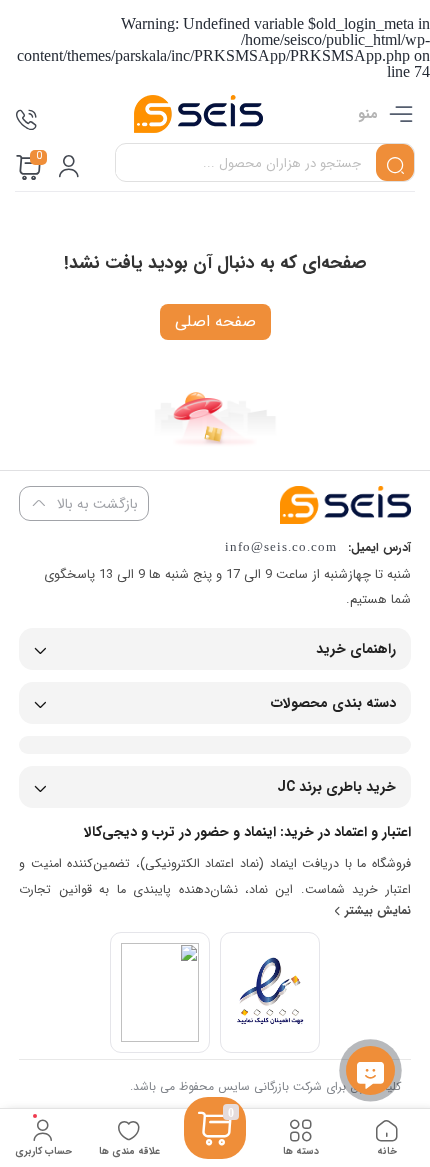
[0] (215, 1152)
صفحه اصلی (215, 321)
